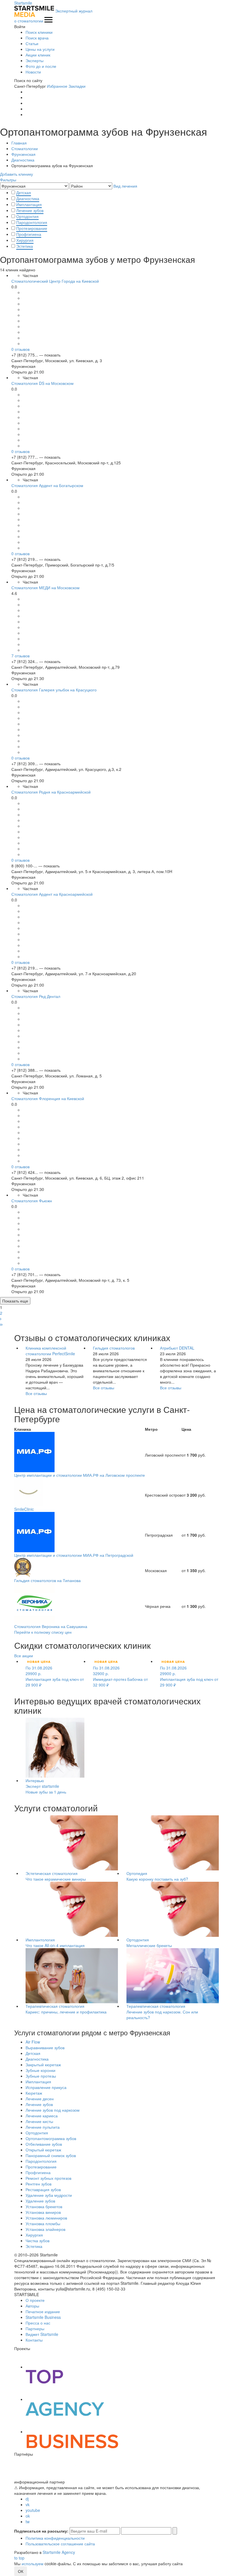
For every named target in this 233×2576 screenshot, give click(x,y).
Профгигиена (29, 234)
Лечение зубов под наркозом (53, 2110)
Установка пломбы (43, 2223)
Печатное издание (43, 2311)
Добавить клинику (16, 174)
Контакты (34, 2340)
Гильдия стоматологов (114, 1348)
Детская (24, 192)
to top (19, 2558)
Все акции (24, 1656)
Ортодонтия (27, 216)
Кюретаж (34, 2093)
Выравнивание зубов (45, 2048)
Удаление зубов (40, 2201)
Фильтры (8, 180)
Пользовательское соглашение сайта (60, 2544)
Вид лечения (125, 186)
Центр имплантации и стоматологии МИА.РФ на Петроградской (74, 1555)
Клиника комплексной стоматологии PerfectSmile (50, 1351)
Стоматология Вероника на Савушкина (51, 1626)
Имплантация (29, 204)
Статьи (32, 43)
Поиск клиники (39, 32)
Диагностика (28, 198)
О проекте (35, 2300)
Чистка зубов (38, 2241)
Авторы (32, 2306)
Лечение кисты (39, 2121)
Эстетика (25, 246)
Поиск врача (37, 38)
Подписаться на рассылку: (41, 2531)
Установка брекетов (44, 2206)
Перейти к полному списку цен (43, 1632)
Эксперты (35, 60)
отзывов (20, 349)
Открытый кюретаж (43, 2150)
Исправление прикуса (46, 2087)
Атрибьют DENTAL (177, 1348)
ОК (21, 2571)
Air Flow (33, 2042)
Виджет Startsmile (42, 2334)
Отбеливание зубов (44, 2144)
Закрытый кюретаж (43, 2065)
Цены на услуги (40, 49)
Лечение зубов (30, 210)
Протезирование (32, 228)
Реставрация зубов (43, 2189)
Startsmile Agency (59, 2552)
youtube (33, 2510)
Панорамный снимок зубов (51, 2155)
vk (28, 2504)
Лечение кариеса (42, 2116)
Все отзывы (36, 1393)
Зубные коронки (40, 2070)
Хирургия (25, 240)
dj (27, 2499)
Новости (33, 72)
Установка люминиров (46, 2218)
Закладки (77, 86)
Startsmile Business (43, 2317)
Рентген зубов (39, 2184)
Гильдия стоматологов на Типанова (47, 1580)
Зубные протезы (41, 2076)
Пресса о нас (38, 2323)
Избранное (57, 86)
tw (28, 2522)
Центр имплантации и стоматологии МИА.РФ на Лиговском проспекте (80, 1475)
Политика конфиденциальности (55, 2538)
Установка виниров (43, 2212)
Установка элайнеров (45, 2229)
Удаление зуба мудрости (49, 2195)
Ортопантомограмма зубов (51, 2138)
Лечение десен (40, 2099)
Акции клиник (38, 55)
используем (33, 2564)
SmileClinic (24, 1509)
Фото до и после (41, 66)
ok (28, 2516)
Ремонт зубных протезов (48, 2178)
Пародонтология (32, 222)
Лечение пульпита (43, 2127)
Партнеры (35, 2329)
